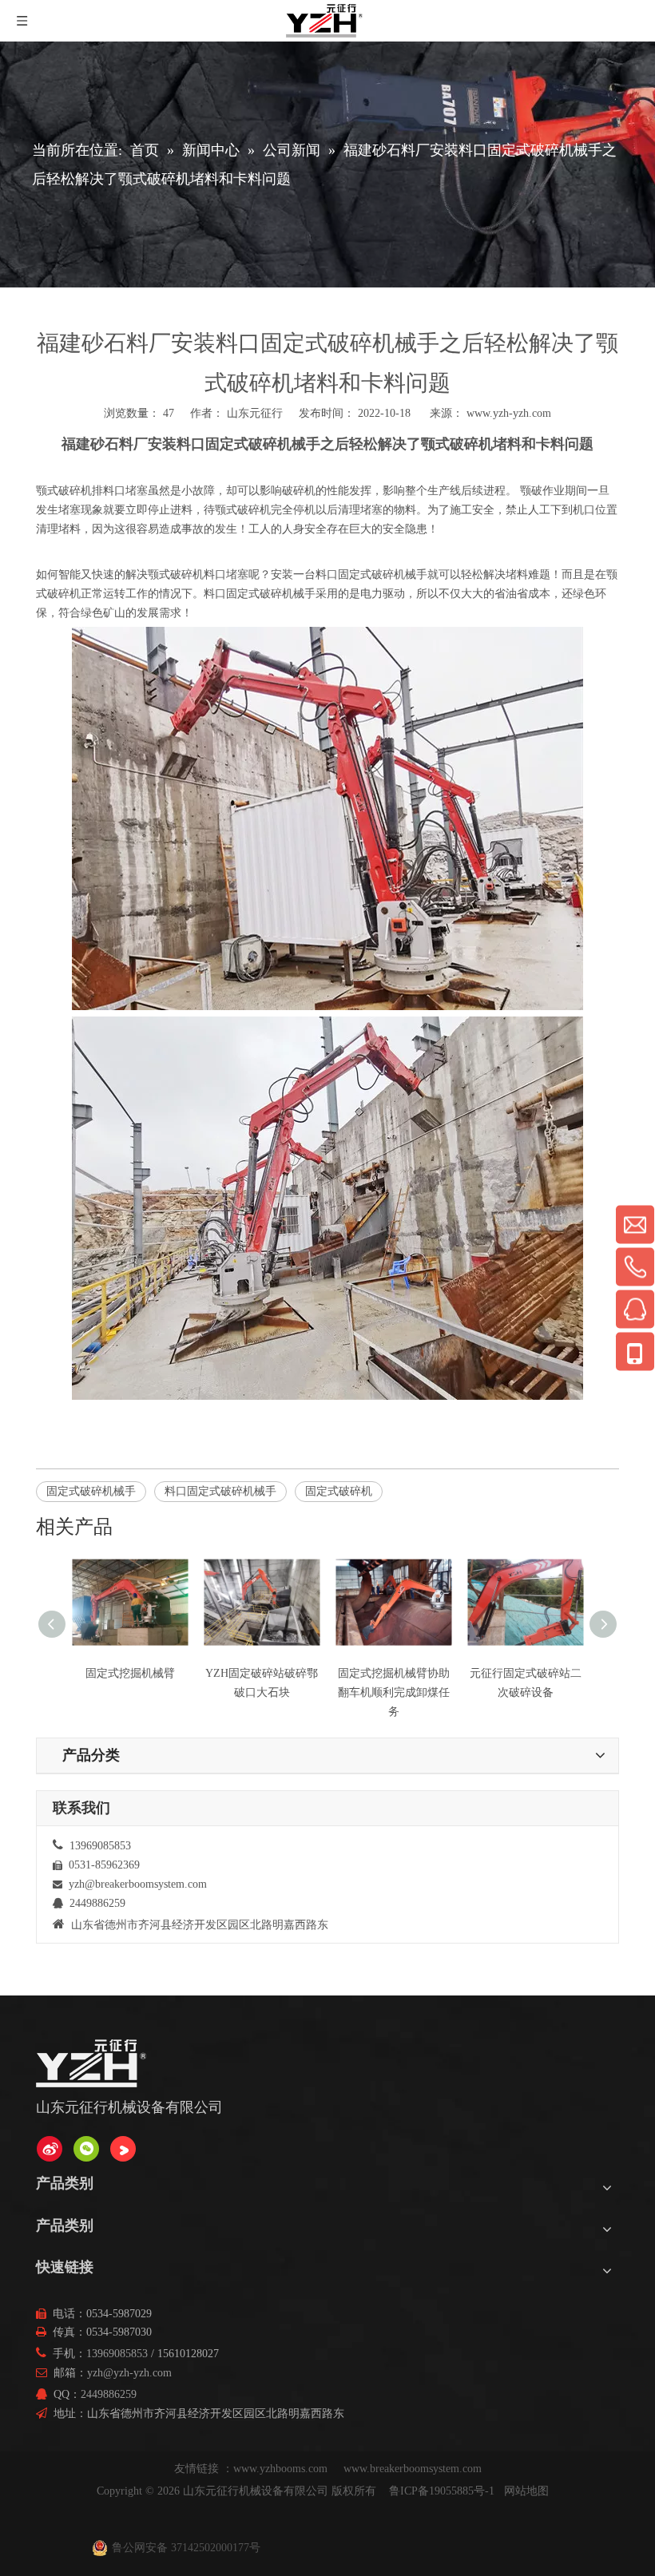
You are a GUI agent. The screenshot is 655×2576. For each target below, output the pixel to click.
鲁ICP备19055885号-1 (442, 2491)
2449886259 (109, 2394)
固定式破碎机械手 (91, 1491)
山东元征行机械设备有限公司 (256, 2491)
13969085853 (117, 2354)
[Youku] (123, 2149)
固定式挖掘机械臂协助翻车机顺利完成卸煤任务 (394, 1692)
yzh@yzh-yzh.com (129, 2373)
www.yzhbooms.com (282, 2469)
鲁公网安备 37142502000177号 (186, 2548)
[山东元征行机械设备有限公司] (50, 2149)
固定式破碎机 (339, 1491)
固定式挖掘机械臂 (130, 1673)
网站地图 (526, 2491)
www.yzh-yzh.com (509, 413)
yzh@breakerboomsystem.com (138, 1884)
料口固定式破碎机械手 (220, 1491)
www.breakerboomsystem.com (413, 2469)
